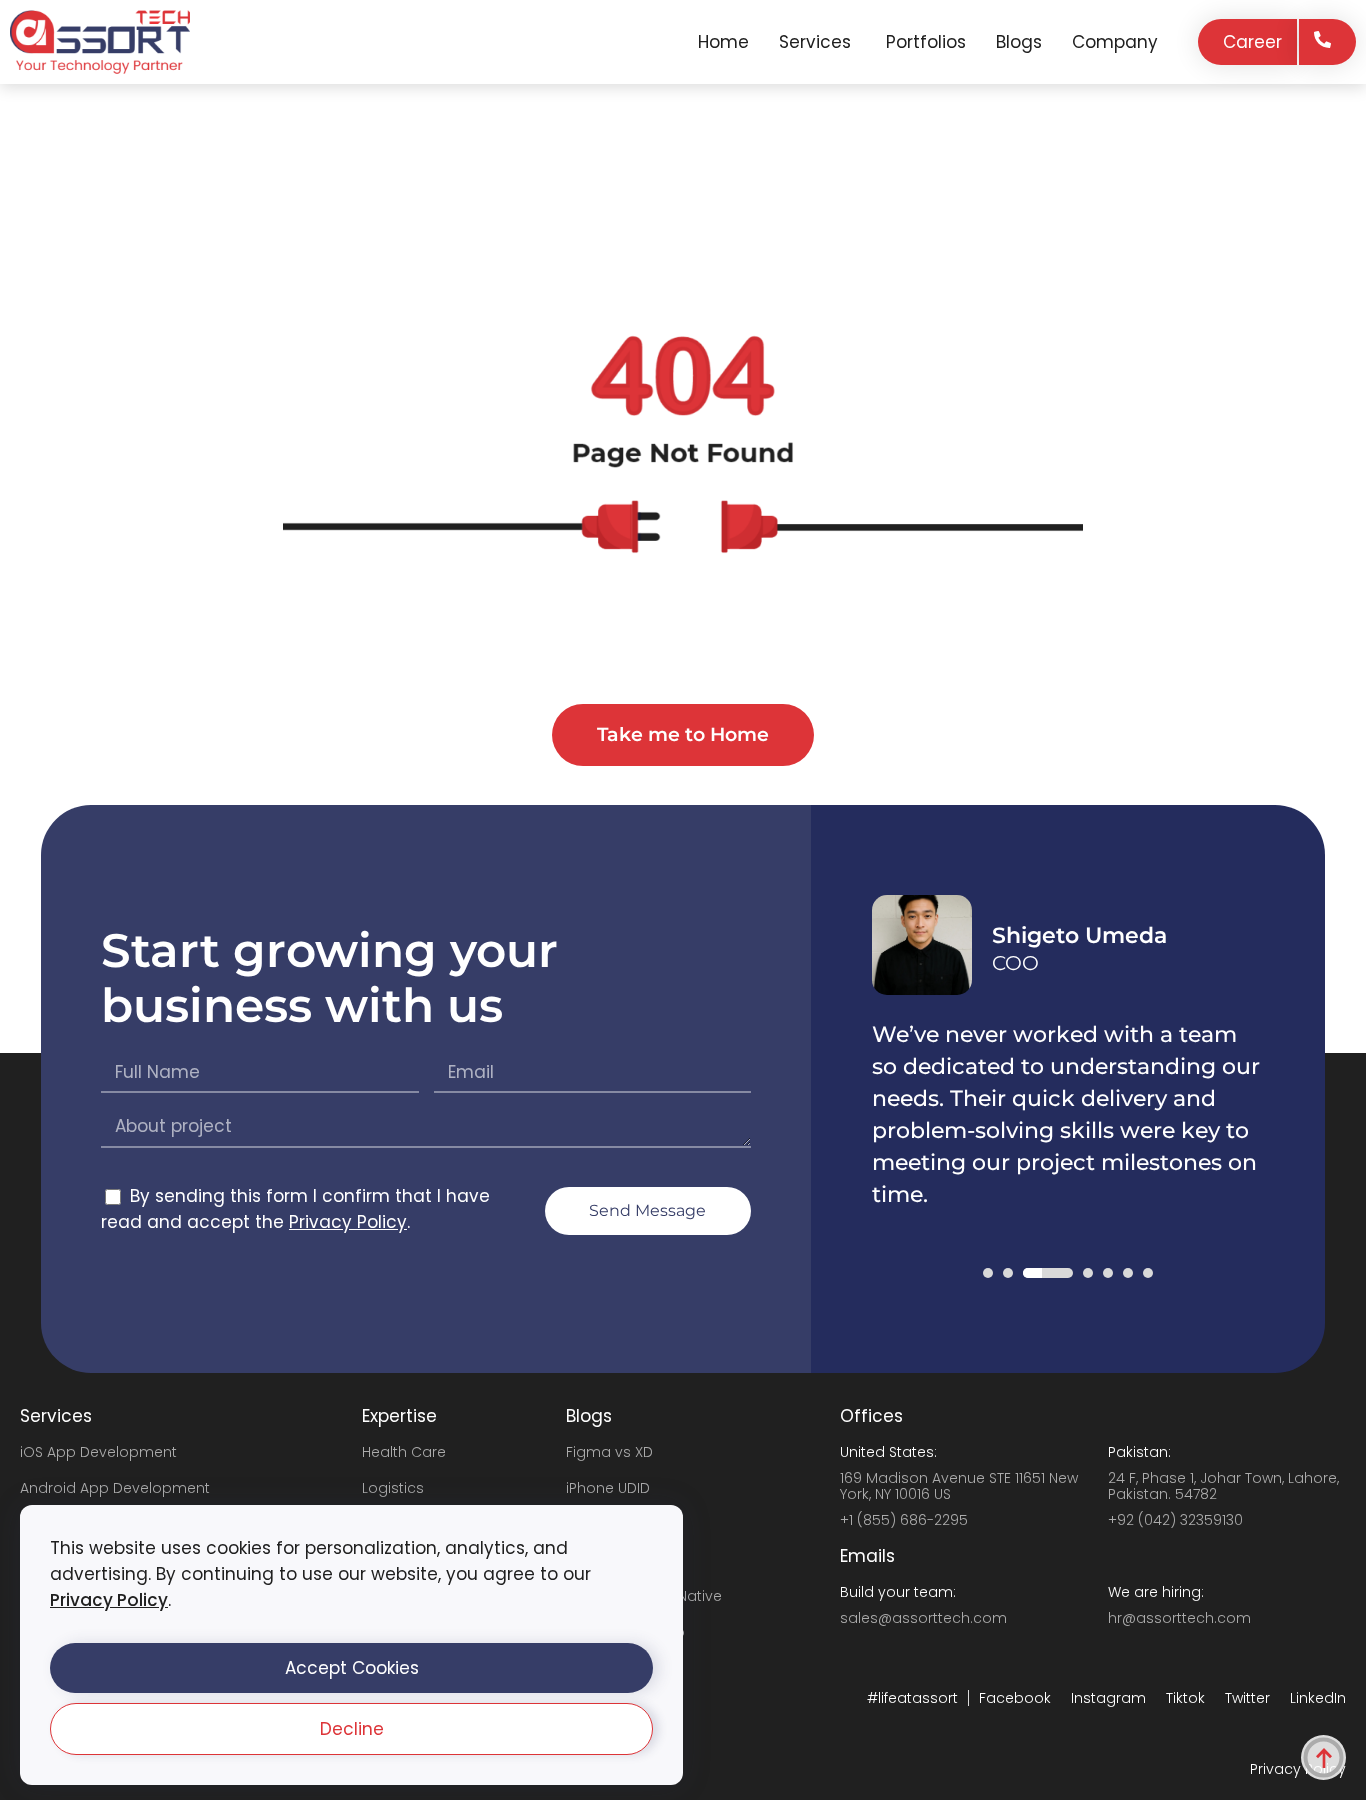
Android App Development (115, 1488)
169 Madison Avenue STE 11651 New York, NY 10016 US (959, 1486)
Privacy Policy (109, 1600)
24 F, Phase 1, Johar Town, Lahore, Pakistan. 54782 (1223, 1486)
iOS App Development (98, 1452)
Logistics (393, 1488)
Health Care (404, 1452)
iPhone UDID (608, 1488)
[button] (351, 1668)
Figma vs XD (609, 1452)
